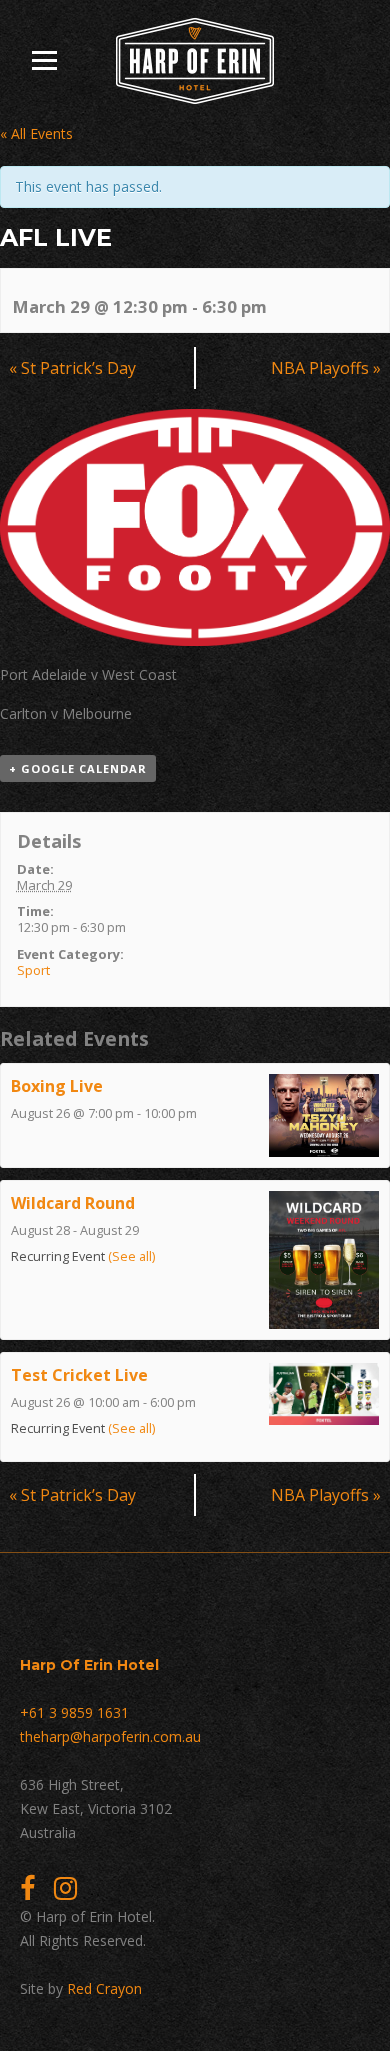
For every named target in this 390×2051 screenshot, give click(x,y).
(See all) (131, 1256)
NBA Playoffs (326, 368)
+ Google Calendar (78, 768)
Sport (33, 970)
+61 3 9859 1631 (74, 1712)
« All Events (36, 133)
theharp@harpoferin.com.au (110, 1736)
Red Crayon (104, 1988)
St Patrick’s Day (72, 368)
